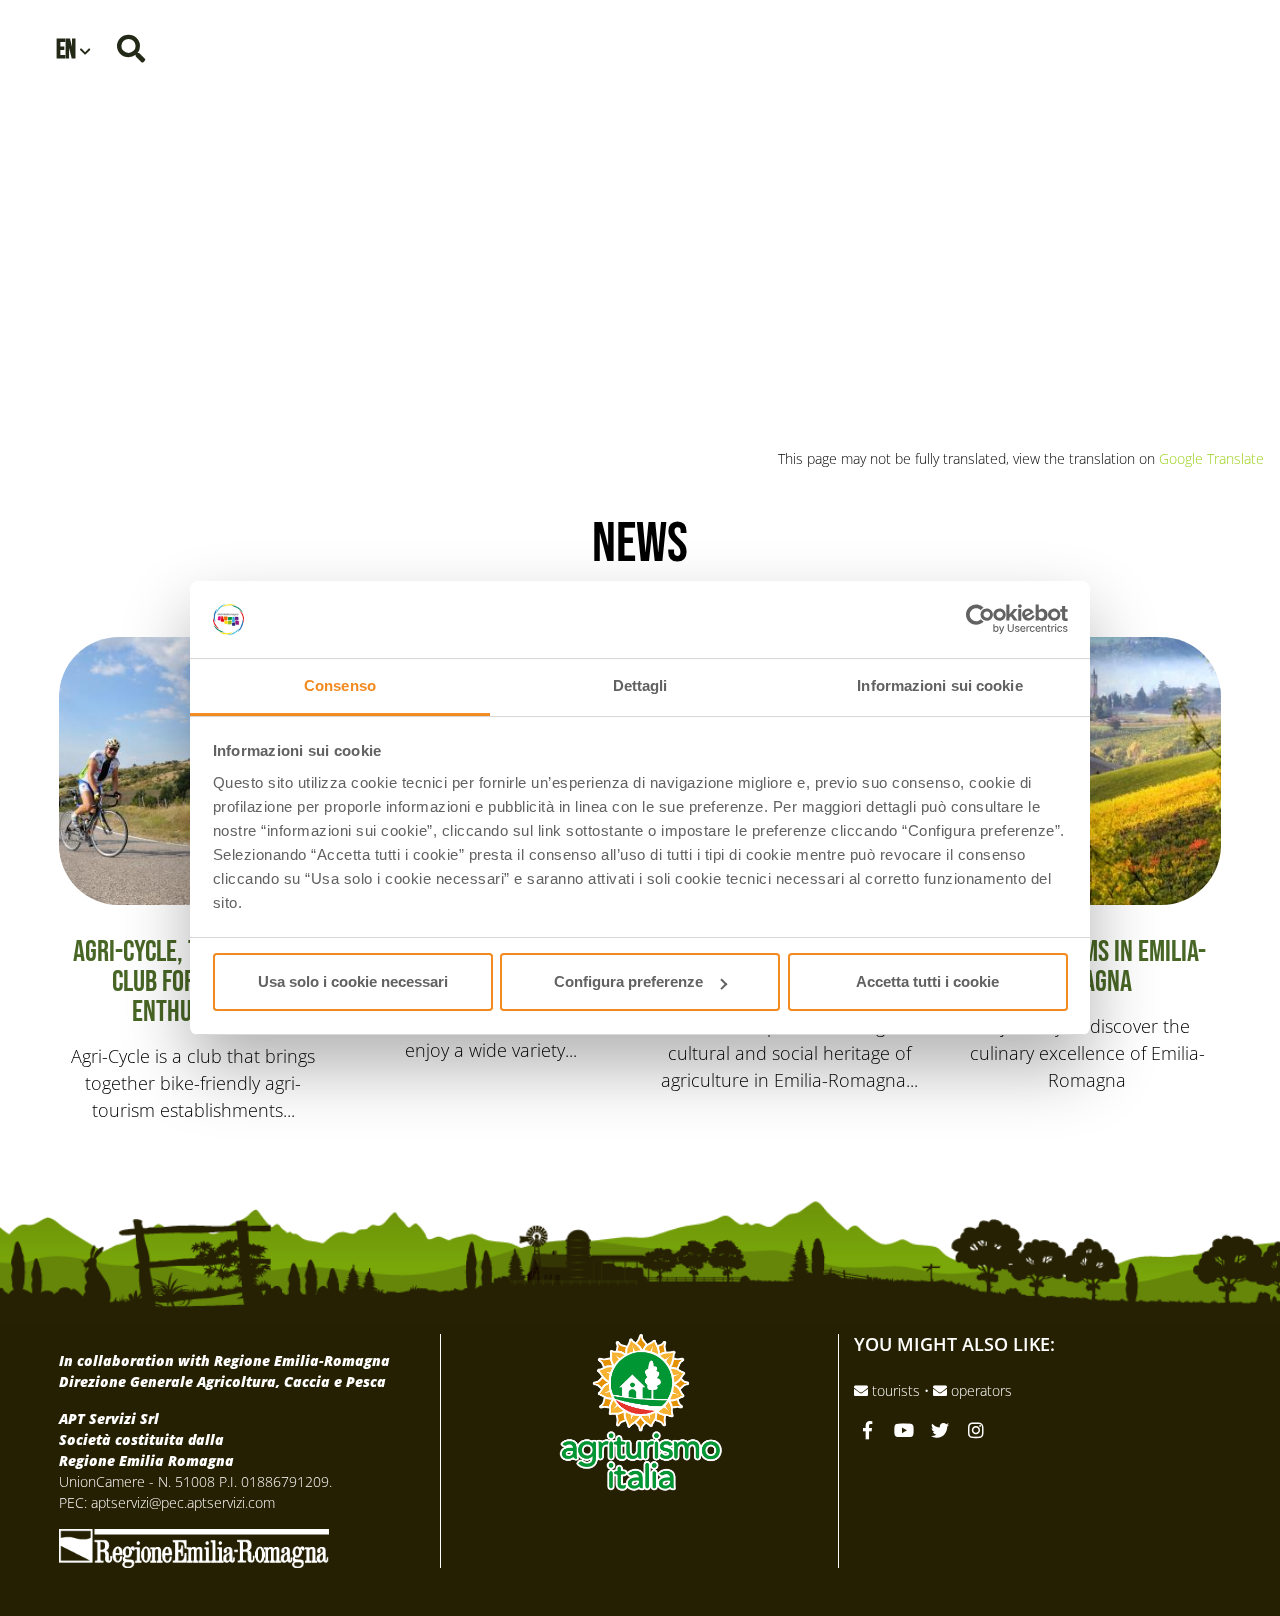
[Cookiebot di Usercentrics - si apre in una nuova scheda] (980, 620)
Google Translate (1211, 458)
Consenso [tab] (340, 685)
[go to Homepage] (640, 133)
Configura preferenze (628, 981)
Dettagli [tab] (640, 685)
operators (979, 1390)
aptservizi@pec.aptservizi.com (183, 1502)
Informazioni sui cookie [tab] (939, 685)
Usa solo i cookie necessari (353, 981)
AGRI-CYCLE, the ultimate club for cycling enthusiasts (640, 282)
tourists (896, 1390)
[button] (73, 48)
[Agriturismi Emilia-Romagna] (1116, 47)
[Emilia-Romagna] (194, 1546)
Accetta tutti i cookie (927, 981)
